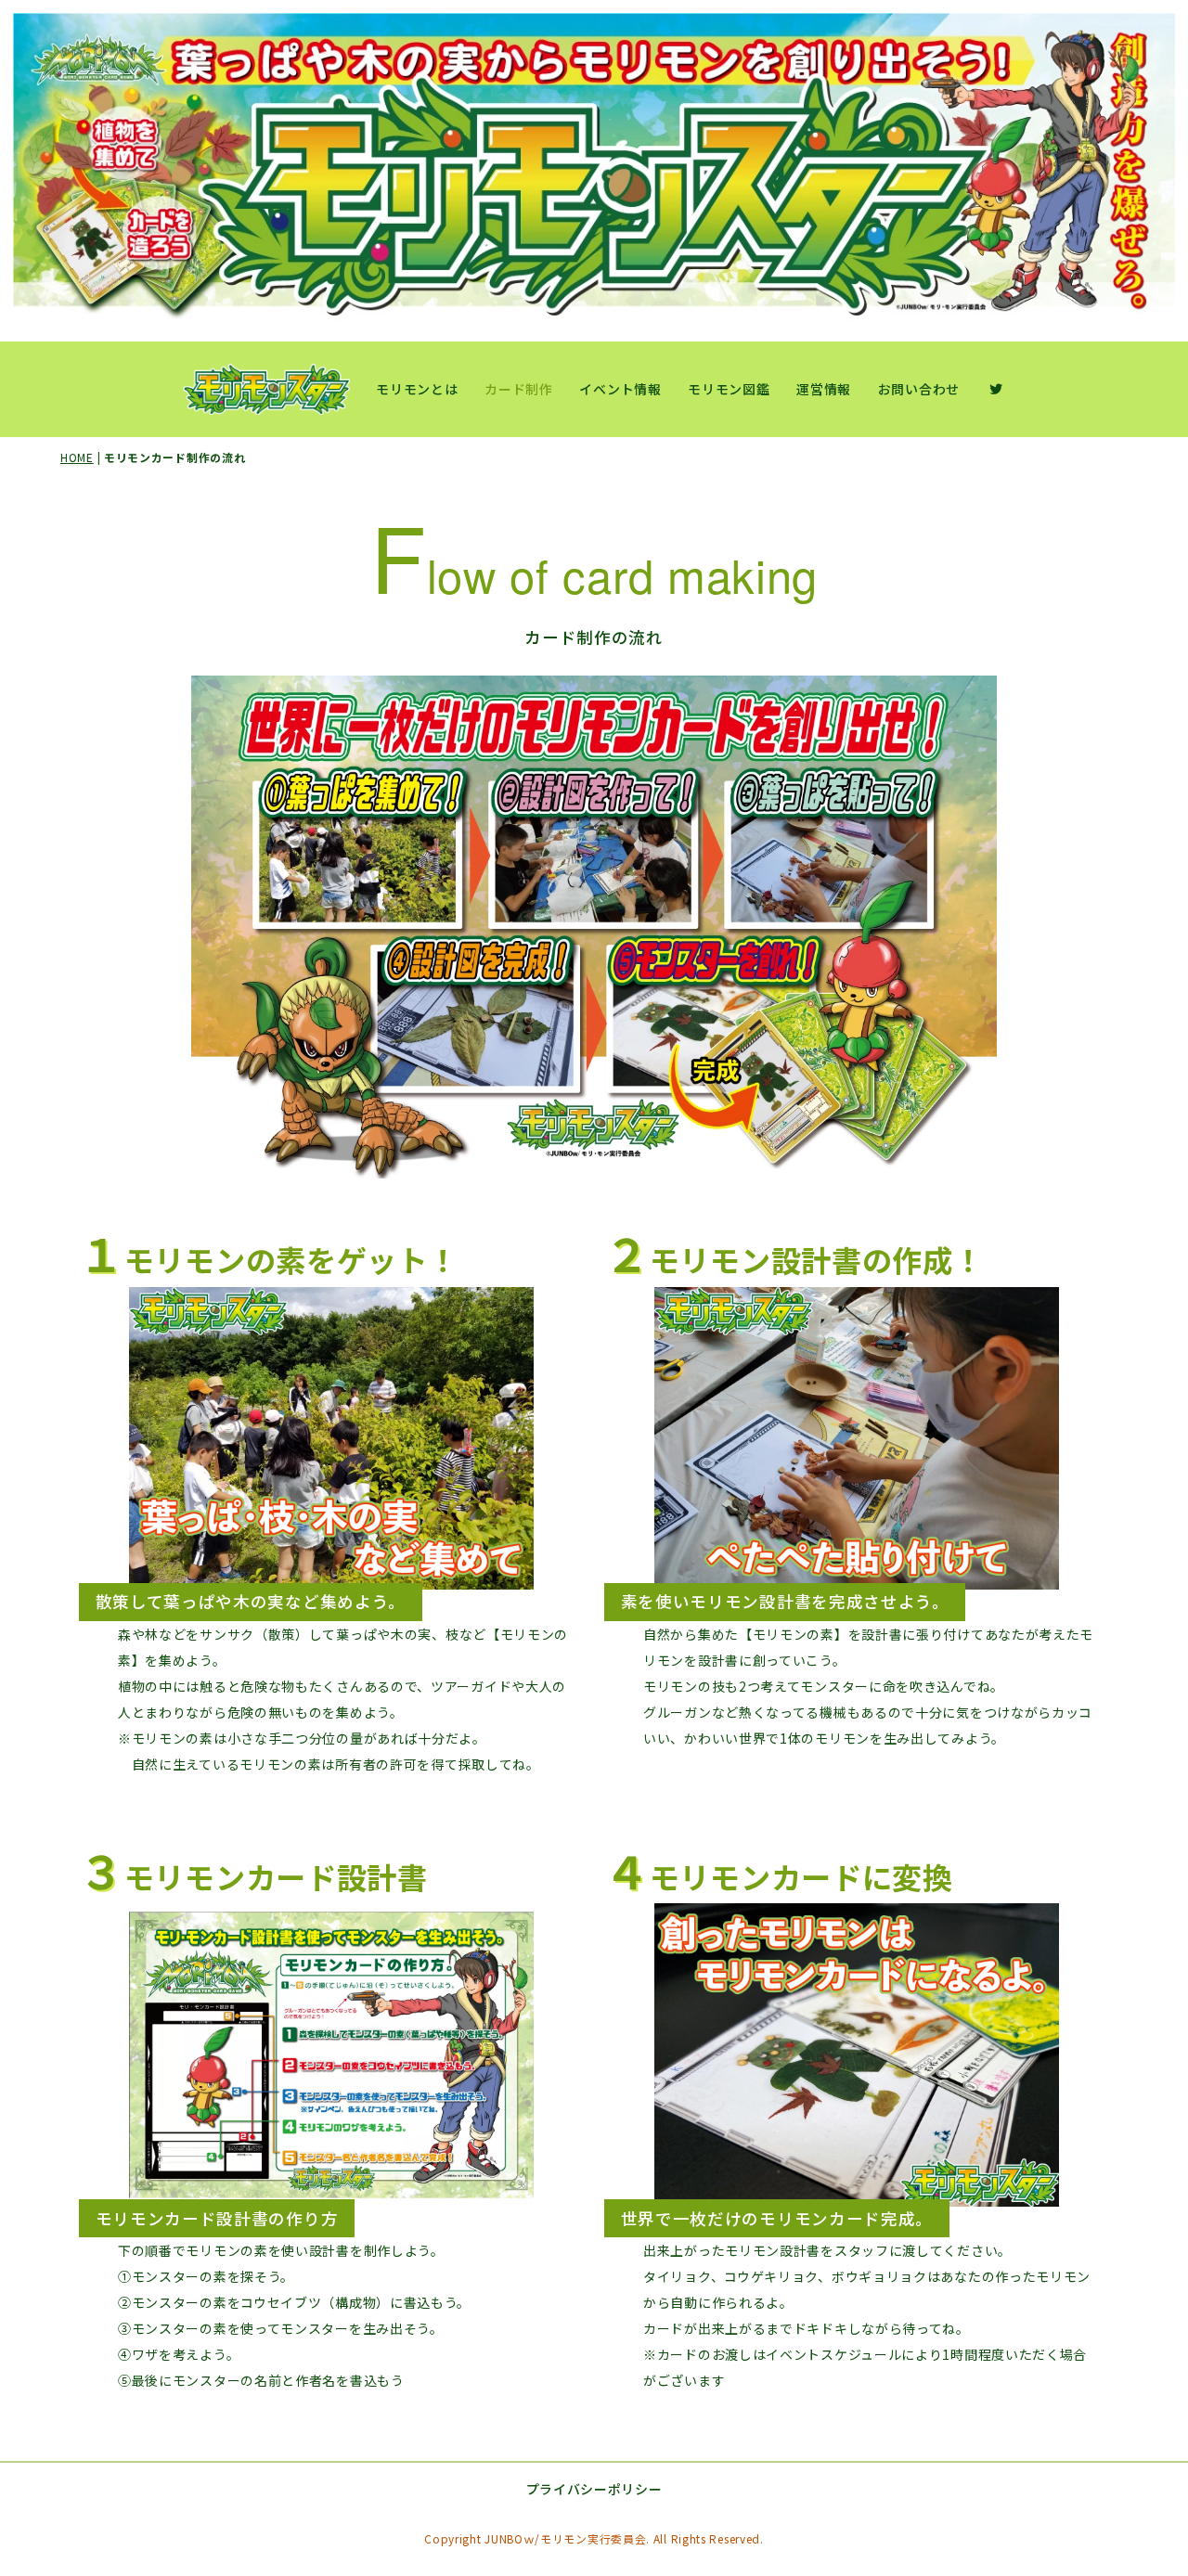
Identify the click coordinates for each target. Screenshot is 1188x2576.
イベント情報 (620, 389)
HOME (77, 457)
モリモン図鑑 (729, 389)
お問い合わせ (919, 389)
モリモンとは (417, 389)
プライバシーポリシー (594, 2489)
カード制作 (519, 389)
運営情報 (824, 389)
